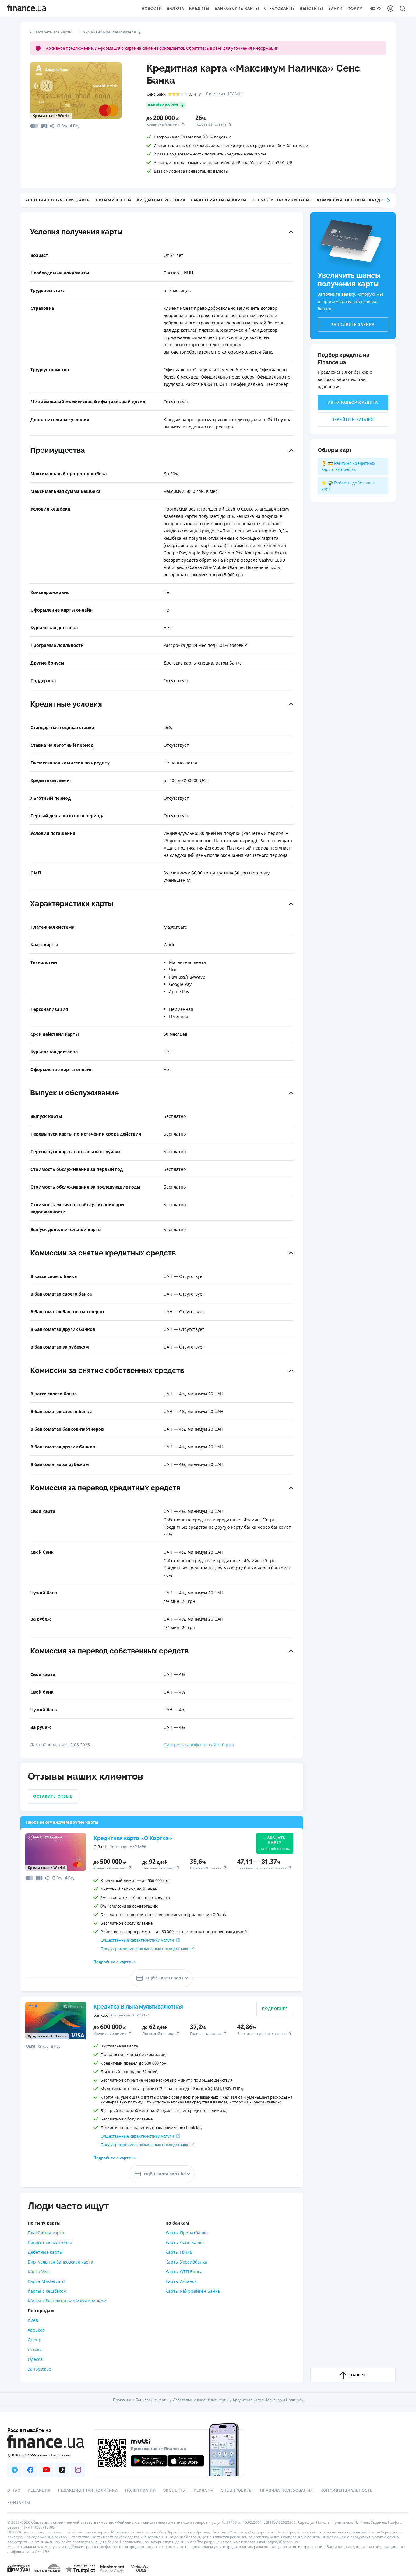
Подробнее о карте (112, 1962)
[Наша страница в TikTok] (62, 2470)
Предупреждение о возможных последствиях (144, 1949)
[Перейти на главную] (27, 9)
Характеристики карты (218, 200)
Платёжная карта (46, 2233)
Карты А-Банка (181, 2281)
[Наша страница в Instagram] (78, 2470)
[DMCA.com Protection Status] (18, 2568)
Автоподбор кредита (353, 403)
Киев (33, 2320)
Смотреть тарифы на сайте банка (199, 1745)
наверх (358, 2375)
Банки (336, 9)
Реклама (204, 2490)
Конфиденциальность (347, 2490)
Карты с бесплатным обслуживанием (67, 2301)
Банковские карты (237, 9)
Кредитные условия (161, 200)
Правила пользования (287, 2490)
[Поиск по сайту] (403, 9)
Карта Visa (39, 2272)
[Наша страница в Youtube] (46, 2470)
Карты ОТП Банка (184, 2272)
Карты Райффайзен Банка (193, 2291)
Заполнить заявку (353, 325)
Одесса (35, 2359)
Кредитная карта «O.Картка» (133, 1838)
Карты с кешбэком (47, 2291)
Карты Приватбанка (187, 2233)
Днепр (35, 2340)
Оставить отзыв (53, 1796)
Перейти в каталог (353, 420)
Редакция (39, 2490)
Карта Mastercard (46, 2281)
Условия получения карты (58, 200)
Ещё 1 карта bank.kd (165, 2174)
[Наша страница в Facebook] (30, 2470)
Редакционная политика (88, 2490)
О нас (14, 2490)
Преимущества (114, 200)
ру (379, 9)
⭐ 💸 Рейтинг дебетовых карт (348, 486)
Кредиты (199, 9)
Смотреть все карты (53, 32)
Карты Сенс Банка (185, 2242)
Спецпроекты (237, 2490)
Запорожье (39, 2369)
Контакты (19, 2503)
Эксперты (175, 2490)
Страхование (279, 9)
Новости (152, 9)
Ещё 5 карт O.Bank (165, 1978)
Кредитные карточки (50, 2242)
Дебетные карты (45, 2252)
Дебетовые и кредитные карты (201, 2400)
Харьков (36, 2330)
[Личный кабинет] (390, 9)
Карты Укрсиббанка (186, 2262)
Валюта (176, 9)
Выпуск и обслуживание (282, 200)
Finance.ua (122, 2400)
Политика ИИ (141, 2490)
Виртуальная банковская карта (60, 2262)
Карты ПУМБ (179, 2252)
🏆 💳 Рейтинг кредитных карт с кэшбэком (348, 466)
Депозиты (312, 9)
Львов (34, 2349)
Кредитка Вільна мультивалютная (138, 2007)
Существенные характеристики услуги (137, 1940)
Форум (355, 9)
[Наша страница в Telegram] (15, 2470)
